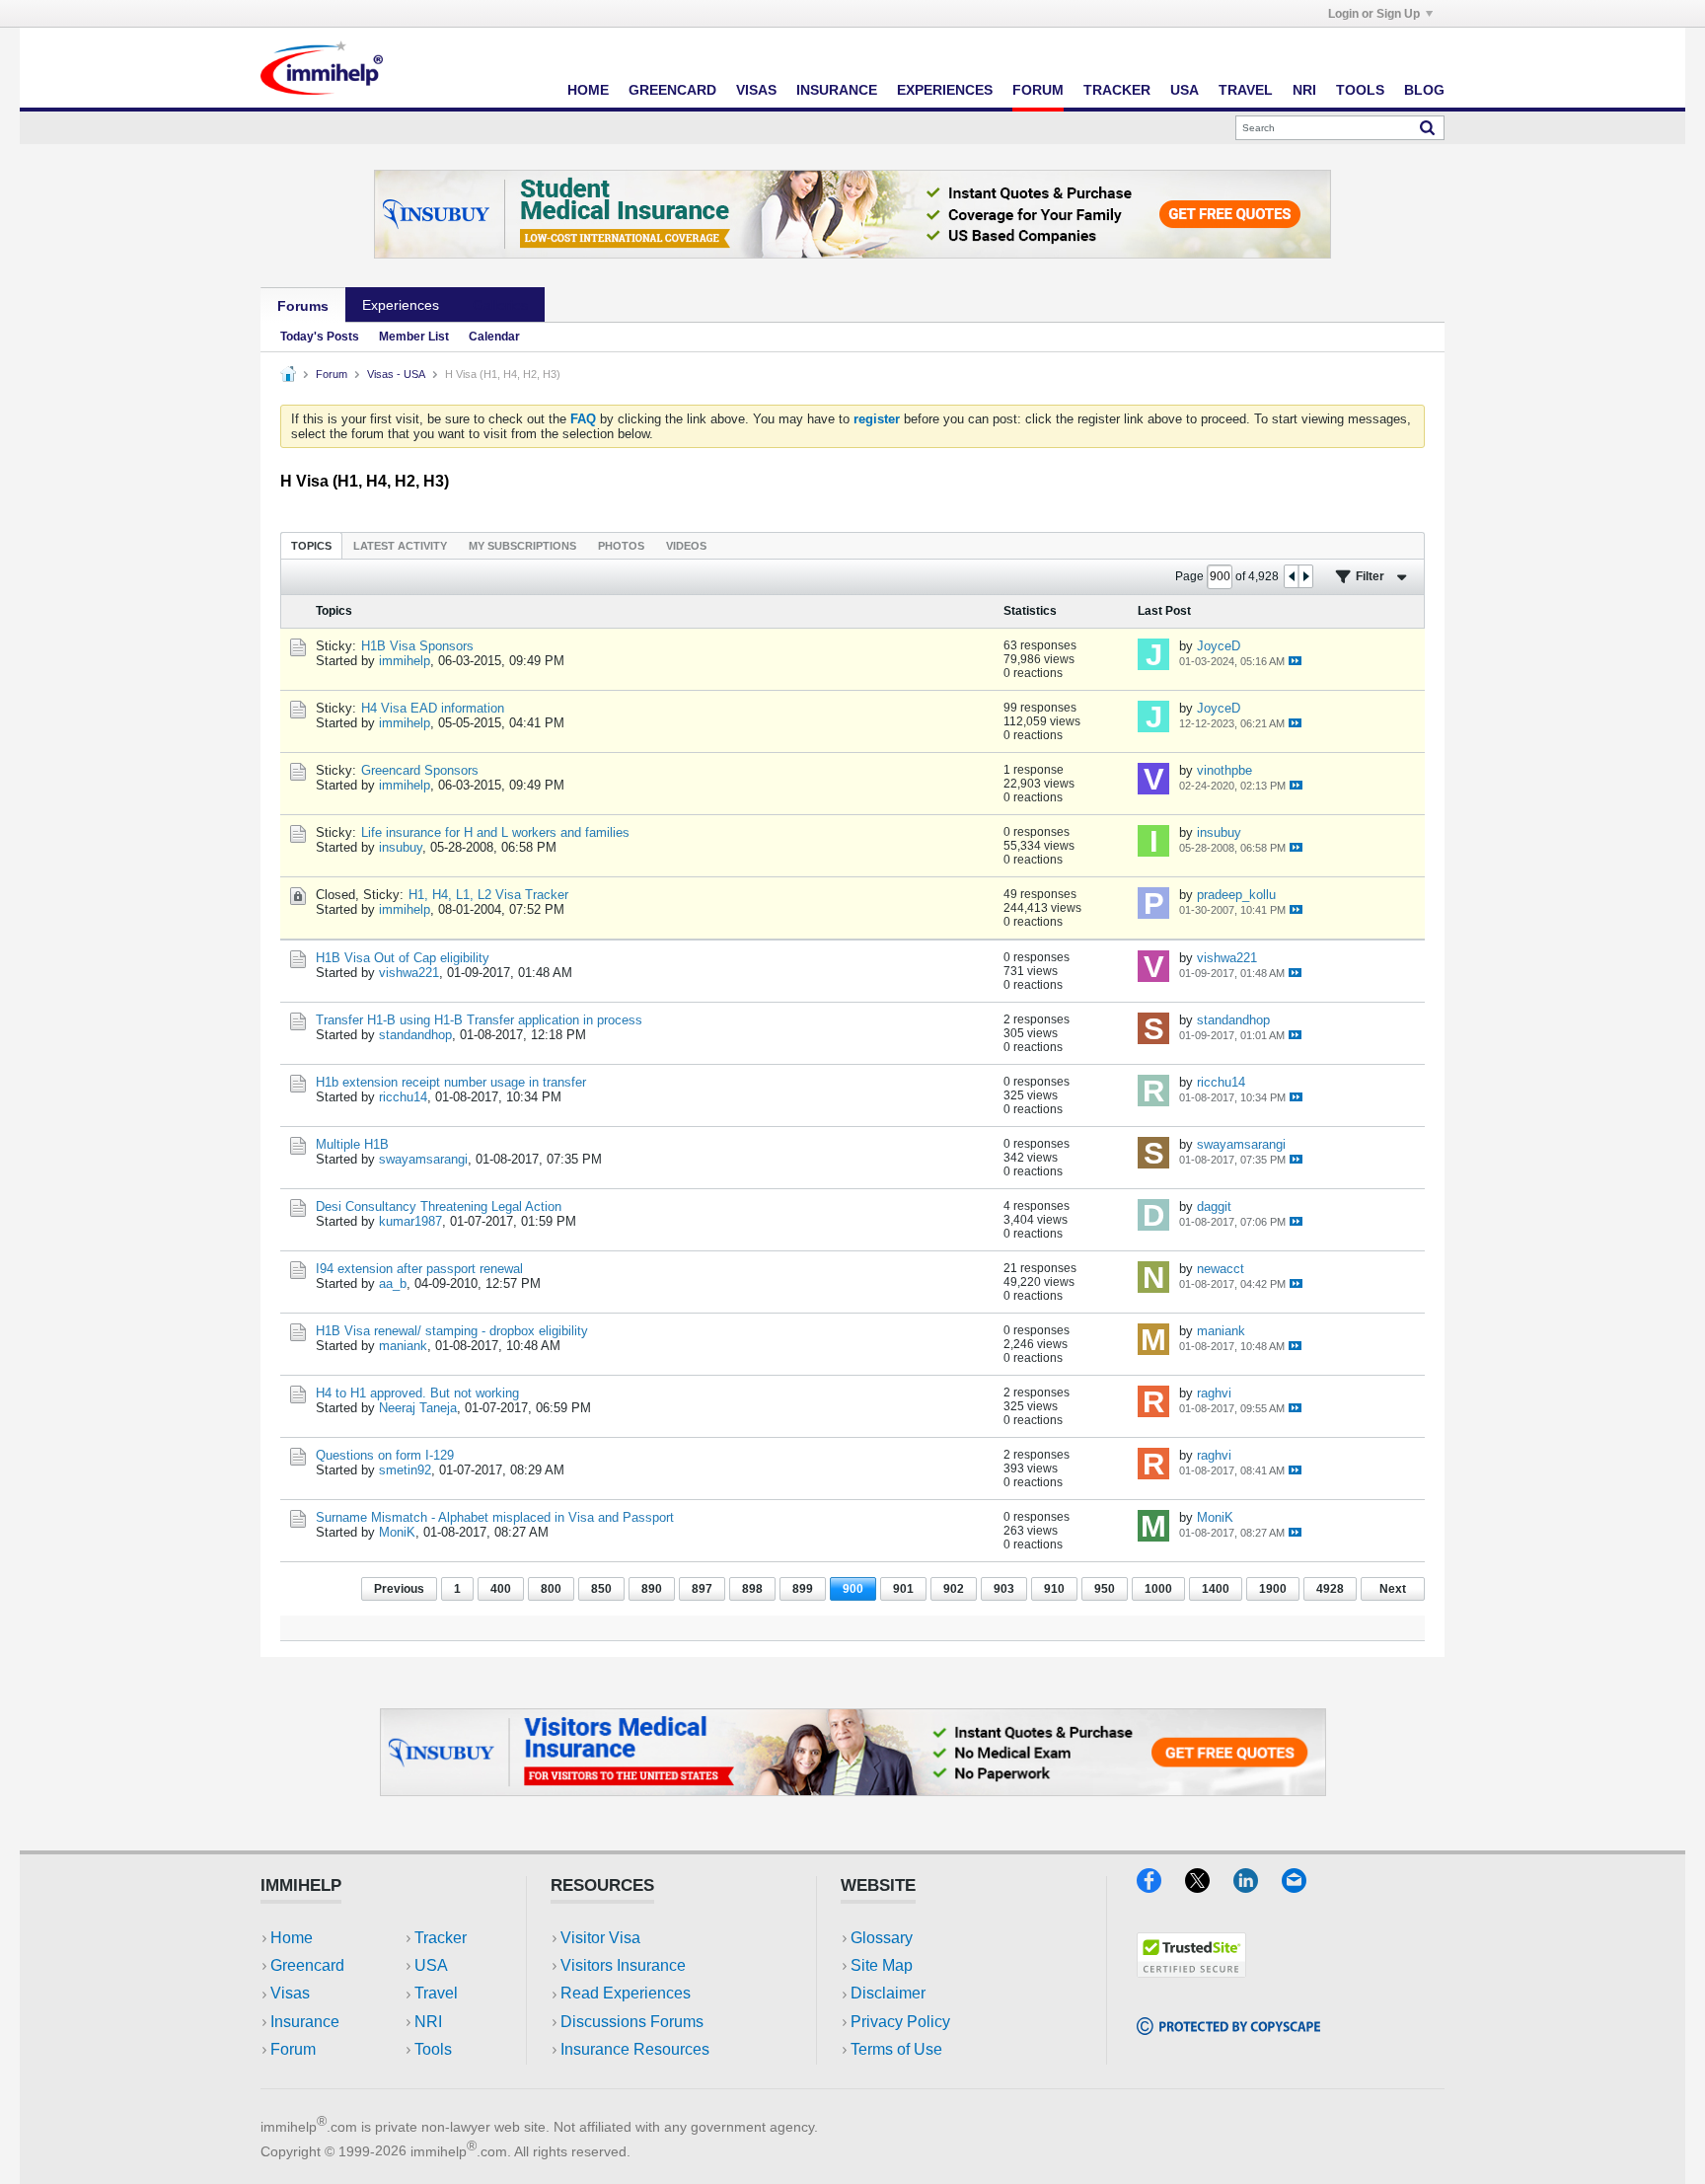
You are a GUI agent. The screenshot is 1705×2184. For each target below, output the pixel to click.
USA (1185, 90)
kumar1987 (410, 1221)
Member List (414, 337)
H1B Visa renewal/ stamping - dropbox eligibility (452, 1331)
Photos (621, 546)
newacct (1221, 1269)
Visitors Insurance (623, 1965)
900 (853, 1589)
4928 (1330, 1589)
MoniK (397, 1532)
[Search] (1427, 127)
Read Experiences (626, 1993)
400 (501, 1589)
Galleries (500, 305)
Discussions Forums (632, 2022)
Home (588, 90)
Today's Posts (320, 337)
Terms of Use (896, 2049)
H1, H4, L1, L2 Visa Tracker (488, 895)
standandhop (415, 1035)
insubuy (401, 847)
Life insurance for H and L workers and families (495, 832)
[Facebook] (1161, 1886)
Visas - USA (396, 374)
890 (652, 1589)
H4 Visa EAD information (433, 708)
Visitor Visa (600, 1938)
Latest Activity (400, 546)
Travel (1246, 90)
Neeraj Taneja (418, 1408)
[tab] (311, 545)
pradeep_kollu (1236, 895)
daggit (1214, 1206)
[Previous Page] (1292, 576)
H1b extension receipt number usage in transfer (451, 1082)
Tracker (1117, 90)
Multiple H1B (352, 1144)
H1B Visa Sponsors (417, 646)
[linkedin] (1258, 1886)
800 (551, 1589)
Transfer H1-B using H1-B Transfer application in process (479, 1020)
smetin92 (405, 1470)
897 (702, 1589)
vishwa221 (409, 973)
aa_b (393, 1283)
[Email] (1303, 1886)
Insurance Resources (635, 2049)
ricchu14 (403, 1097)
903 (1004, 1589)
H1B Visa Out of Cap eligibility (403, 958)
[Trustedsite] (1191, 1971)
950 (1105, 1589)
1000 (1158, 1589)
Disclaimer (888, 1993)
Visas (756, 90)
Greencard (672, 90)
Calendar (494, 337)
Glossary (882, 1938)
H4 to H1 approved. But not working (417, 1393)
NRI (1304, 90)
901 (903, 1589)
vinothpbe (1224, 770)
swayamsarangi (423, 1159)
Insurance (837, 90)
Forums (303, 306)
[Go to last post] (1295, 661)
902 (954, 1589)
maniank (403, 1346)
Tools (1360, 90)
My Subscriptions (522, 546)
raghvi (1214, 1393)
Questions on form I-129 (385, 1455)
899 (803, 1589)
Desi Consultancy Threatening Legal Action (439, 1206)
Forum (1038, 90)
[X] (1209, 1886)
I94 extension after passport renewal (419, 1269)
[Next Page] (1305, 576)
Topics (311, 546)
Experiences (945, 90)
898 (752, 1589)
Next (1393, 1589)
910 (1054, 1589)
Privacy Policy (900, 2022)
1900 (1273, 1589)
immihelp (405, 661)
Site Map (882, 1965)
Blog (1424, 90)
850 (601, 1589)
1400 (1216, 1589)
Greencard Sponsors (420, 770)
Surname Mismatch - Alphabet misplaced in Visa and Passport (495, 1517)
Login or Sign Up (1374, 14)
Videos (686, 546)
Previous (399, 1589)
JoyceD (1219, 646)
